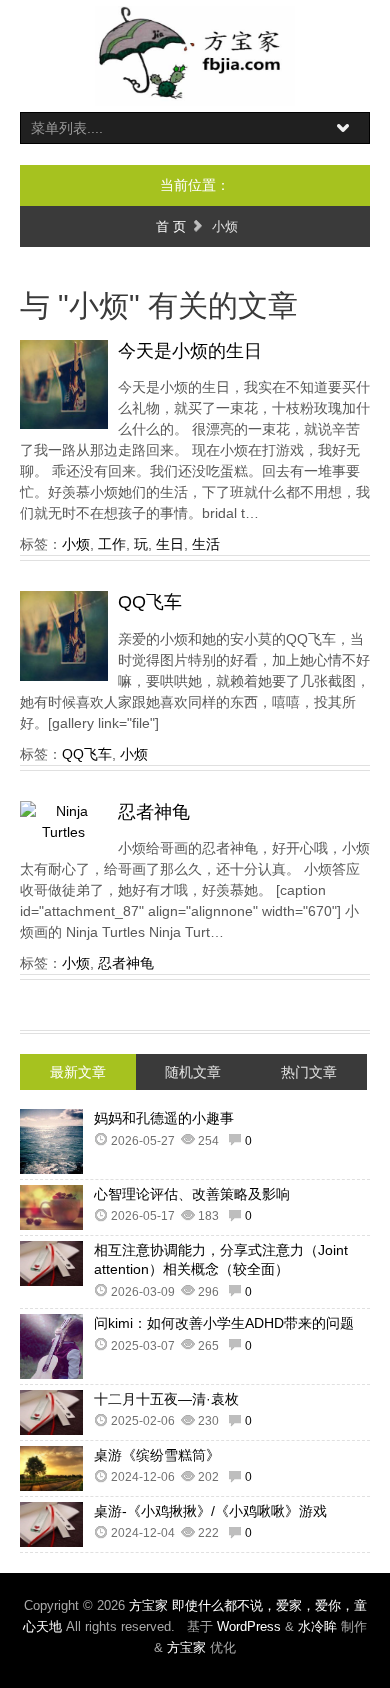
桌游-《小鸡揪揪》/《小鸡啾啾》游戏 (210, 1511)
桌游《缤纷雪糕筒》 (157, 1455)
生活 (206, 544)
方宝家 (186, 1647)
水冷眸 (317, 1626)
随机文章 (193, 1072)
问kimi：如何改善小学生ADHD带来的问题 (224, 1323)
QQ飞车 (150, 602)
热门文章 (309, 1072)
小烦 (76, 544)
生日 (170, 544)
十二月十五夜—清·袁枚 (166, 1399)
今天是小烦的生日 (190, 351)
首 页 (171, 226)
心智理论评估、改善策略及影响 (192, 1194)
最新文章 (78, 1072)
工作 (112, 544)
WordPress (249, 1626)
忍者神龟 (154, 812)
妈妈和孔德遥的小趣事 (164, 1118)
